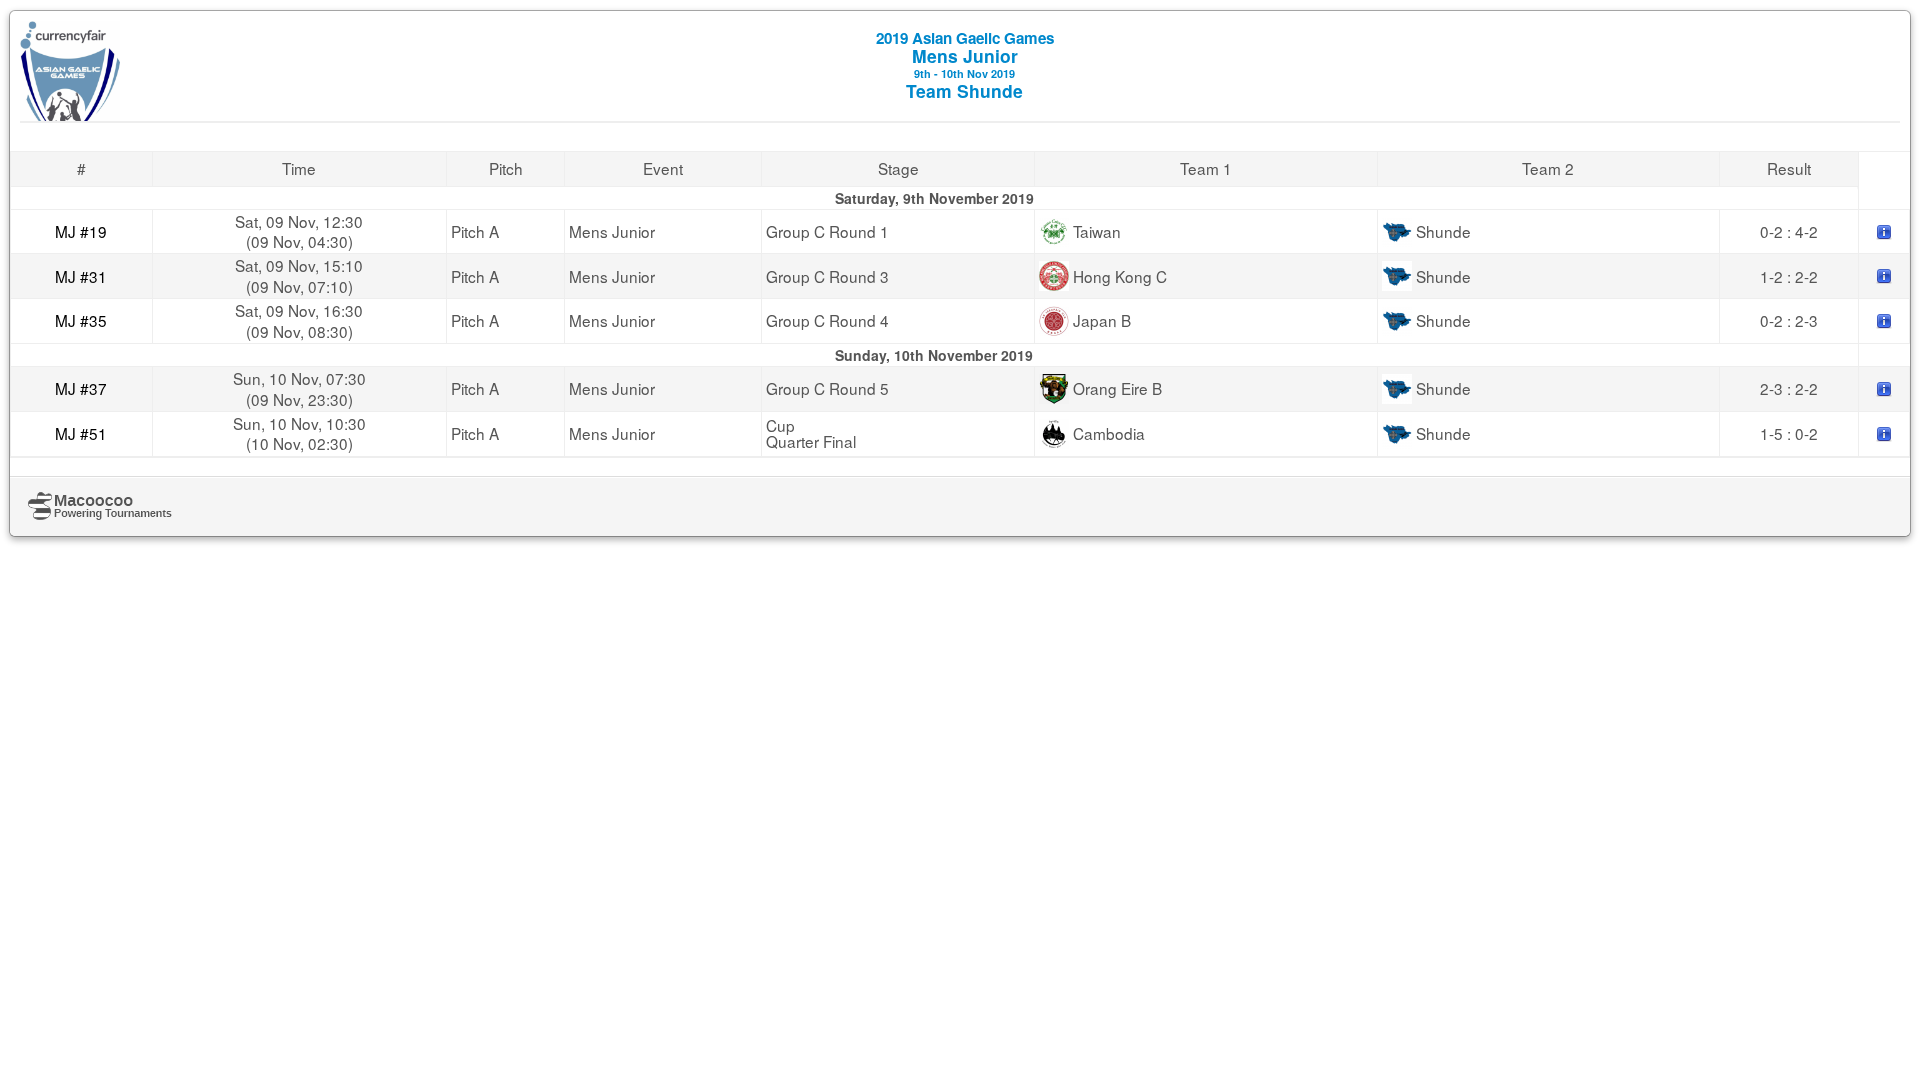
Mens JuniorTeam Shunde (965, 65)
